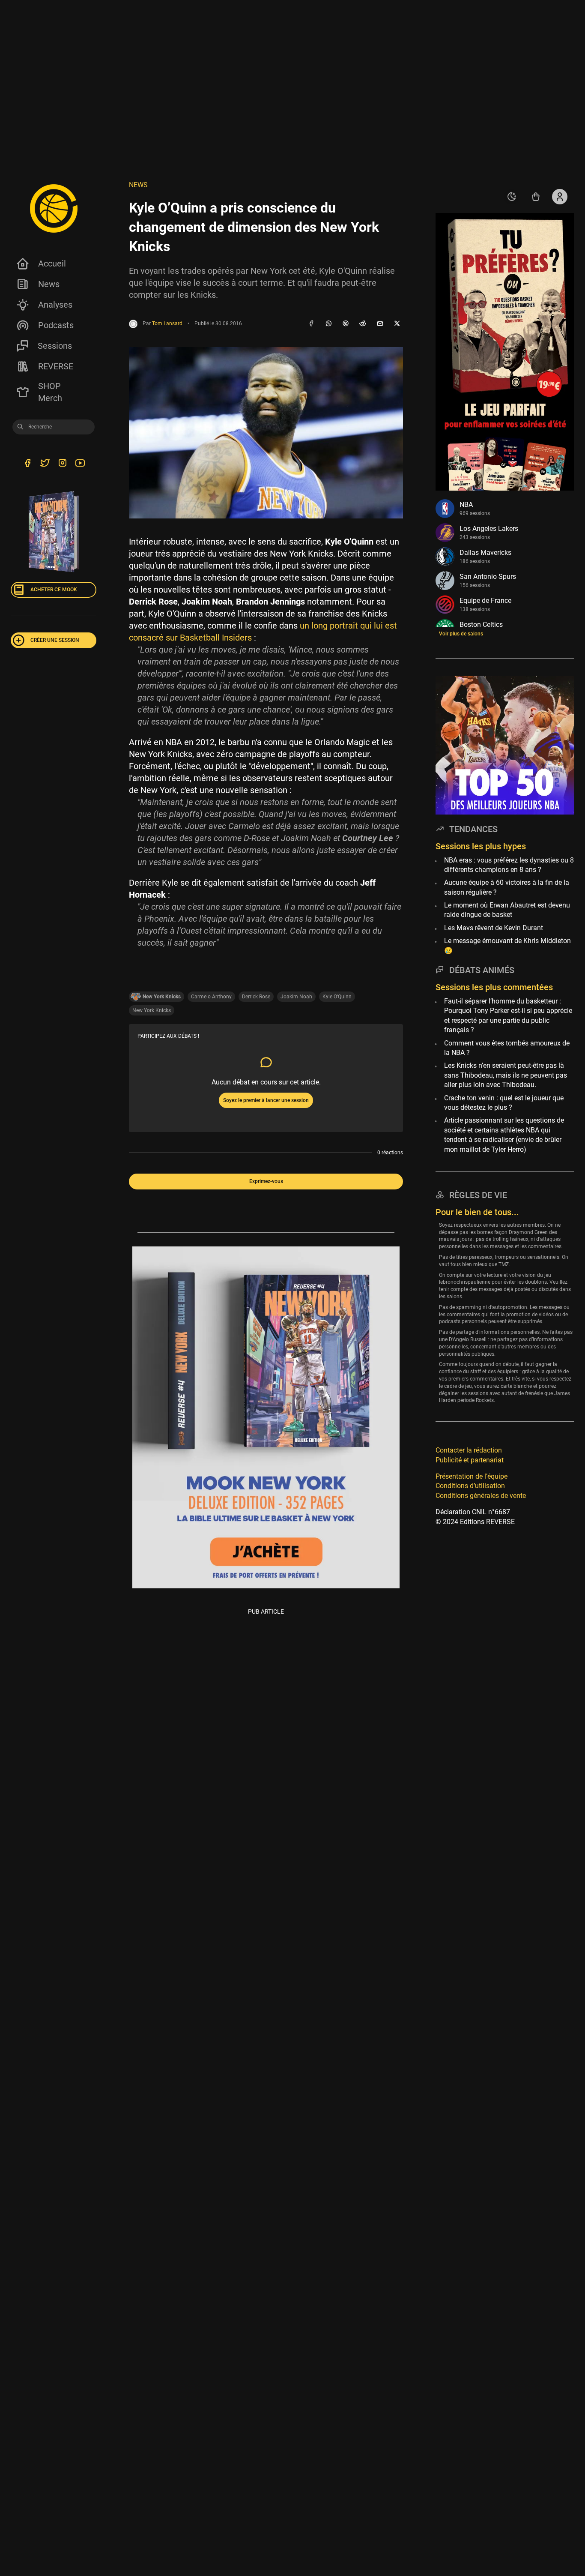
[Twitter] (45, 464)
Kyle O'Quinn (337, 997)
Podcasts (56, 325)
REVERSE (56, 366)
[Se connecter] (560, 197)
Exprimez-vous (266, 1181)
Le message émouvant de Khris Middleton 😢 (507, 945)
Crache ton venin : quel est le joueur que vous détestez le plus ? (504, 1103)
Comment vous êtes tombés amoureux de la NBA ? (507, 1048)
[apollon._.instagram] (62, 464)
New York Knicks (152, 1010)
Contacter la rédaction (469, 1450)
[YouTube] (80, 464)
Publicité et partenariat (470, 1460)
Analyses (55, 305)
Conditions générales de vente (481, 1496)
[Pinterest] (346, 324)
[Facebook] (311, 324)
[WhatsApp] (328, 324)
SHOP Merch (50, 392)
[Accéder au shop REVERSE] (536, 197)
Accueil (52, 264)
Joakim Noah (296, 997)
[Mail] (380, 324)
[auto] (512, 197)
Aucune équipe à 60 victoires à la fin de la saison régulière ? (507, 887)
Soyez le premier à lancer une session (266, 1100)
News (49, 284)
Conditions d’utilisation (470, 1486)
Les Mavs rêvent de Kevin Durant (494, 928)
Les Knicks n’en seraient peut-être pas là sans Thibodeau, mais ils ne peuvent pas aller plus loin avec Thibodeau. (506, 1075)
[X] (397, 324)
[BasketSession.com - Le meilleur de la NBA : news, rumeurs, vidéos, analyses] (54, 208)
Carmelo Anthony (211, 997)
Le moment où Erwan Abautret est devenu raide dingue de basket (507, 910)
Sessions (55, 346)
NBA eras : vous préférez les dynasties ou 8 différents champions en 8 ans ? (509, 865)
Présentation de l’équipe (472, 1476)
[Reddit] (363, 324)
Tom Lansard (167, 323)
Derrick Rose (256, 997)
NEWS (138, 185)
